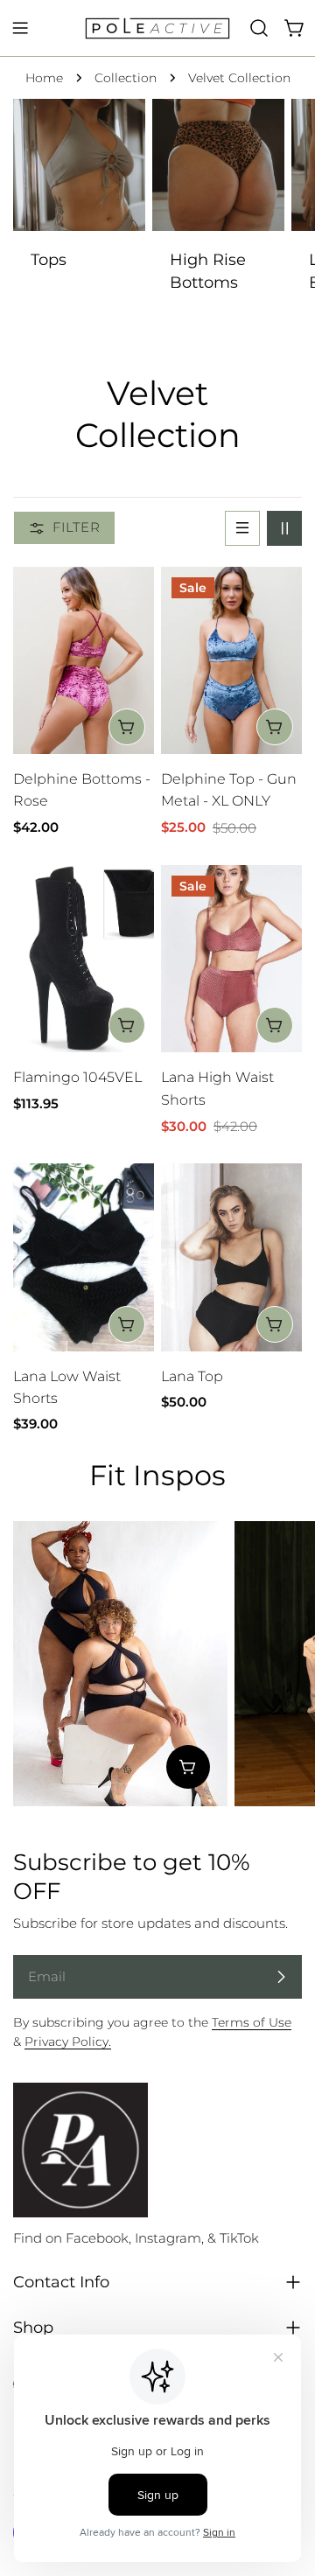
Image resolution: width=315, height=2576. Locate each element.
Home (44, 78)
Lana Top (192, 1376)
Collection (126, 78)
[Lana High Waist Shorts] (231, 959)
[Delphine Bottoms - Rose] (84, 661)
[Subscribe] (281, 1977)
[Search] (259, 28)
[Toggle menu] (20, 28)
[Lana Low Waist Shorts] (84, 1257)
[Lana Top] (231, 1257)
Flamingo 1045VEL (77, 1077)
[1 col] (242, 528)
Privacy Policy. (68, 2042)
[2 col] (284, 528)
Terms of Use (252, 2022)
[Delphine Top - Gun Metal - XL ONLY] (231, 661)
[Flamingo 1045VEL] (84, 959)
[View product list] (188, 1767)
